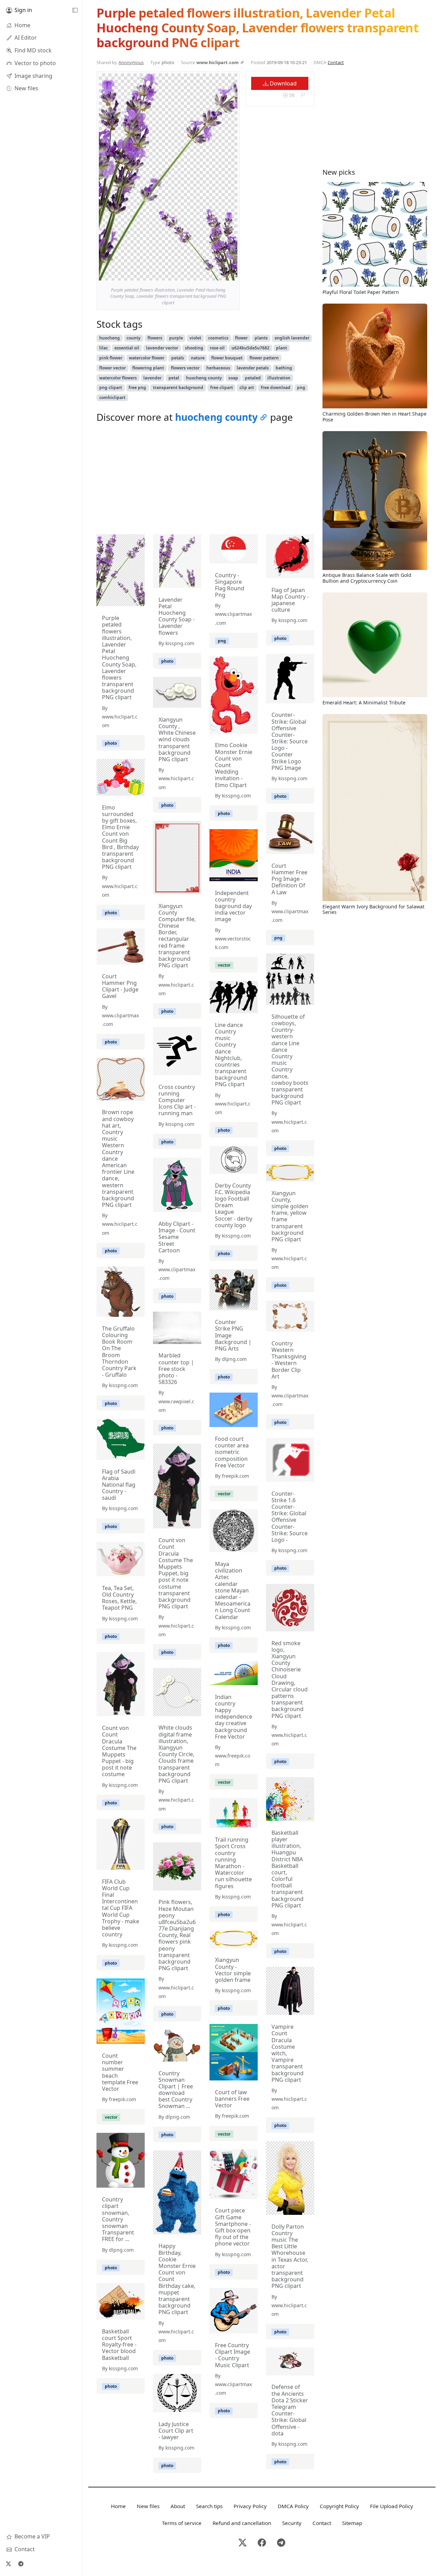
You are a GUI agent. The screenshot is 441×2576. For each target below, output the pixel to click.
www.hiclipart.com (218, 62)
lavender (152, 378)
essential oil (127, 348)
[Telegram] (21, 2564)
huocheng (110, 338)
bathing (284, 368)
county (134, 338)
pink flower (111, 358)
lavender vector (162, 348)
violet (195, 338)
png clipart (111, 388)
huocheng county (204, 378)
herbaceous (218, 368)
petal (174, 378)
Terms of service (182, 2523)
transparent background (178, 388)
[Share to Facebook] (218, 274)
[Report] (303, 95)
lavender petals (253, 368)
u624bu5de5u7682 (250, 348)
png (301, 388)
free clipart (222, 388)
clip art (247, 388)
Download (283, 83)
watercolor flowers (118, 378)
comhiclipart (112, 398)
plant (281, 348)
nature (198, 358)
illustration (279, 378)
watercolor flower (147, 358)
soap (233, 378)
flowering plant (148, 368)
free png (137, 388)
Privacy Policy (250, 2506)
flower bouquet (227, 358)
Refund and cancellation (242, 2523)
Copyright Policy (339, 2506)
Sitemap (352, 2523)
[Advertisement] (205, 480)
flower (241, 338)
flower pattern (264, 358)
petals (178, 358)
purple (176, 338)
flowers (155, 338)
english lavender (292, 338)
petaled (253, 378)
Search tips (209, 2506)
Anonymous (131, 62)
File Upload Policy (392, 2506)
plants (261, 338)
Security (292, 2523)
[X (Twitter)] (8, 2564)
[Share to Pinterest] (230, 274)
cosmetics (218, 338)
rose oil (217, 348)
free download (276, 388)
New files (148, 2506)
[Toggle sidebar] (75, 10)
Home (118, 2506)
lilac (104, 348)
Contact (336, 62)
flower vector (112, 368)
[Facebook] (262, 2543)
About (178, 2506)
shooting (194, 348)
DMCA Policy (293, 2506)
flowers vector (185, 368)
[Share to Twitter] (206, 274)
